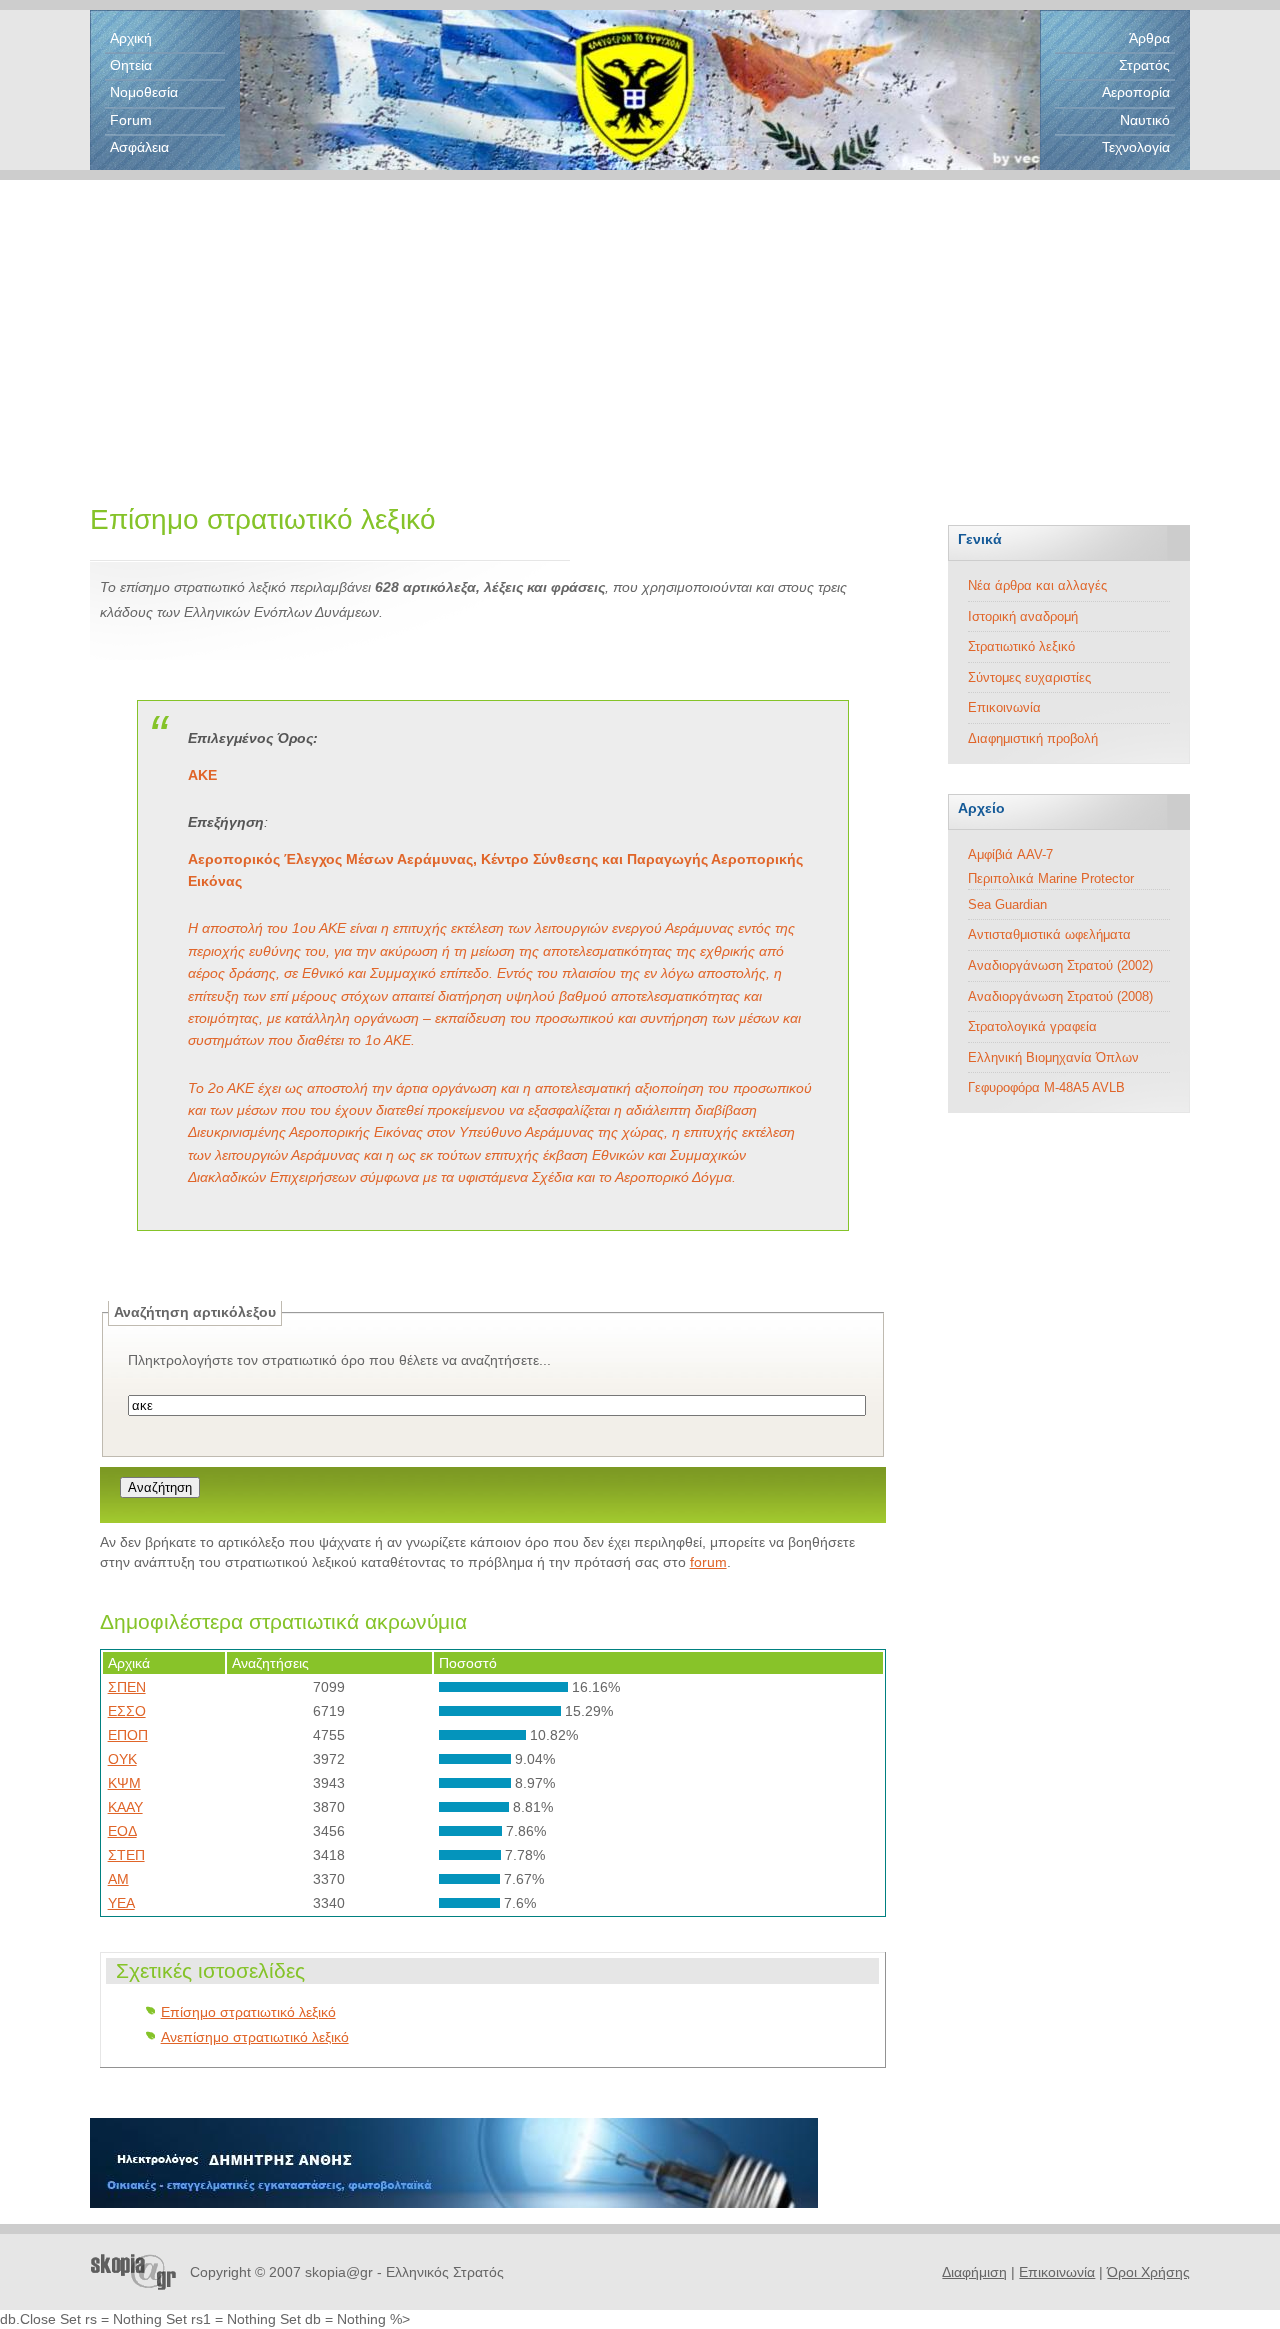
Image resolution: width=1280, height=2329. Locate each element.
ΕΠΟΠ (128, 1735)
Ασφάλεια (139, 147)
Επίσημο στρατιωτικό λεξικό (248, 2012)
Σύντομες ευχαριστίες (1029, 677)
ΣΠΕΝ (127, 1687)
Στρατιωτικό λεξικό (1021, 646)
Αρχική (131, 38)
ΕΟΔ (122, 1831)
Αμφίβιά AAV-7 (1010, 854)
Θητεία (131, 65)
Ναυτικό (1145, 120)
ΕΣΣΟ (127, 1711)
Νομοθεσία (144, 92)
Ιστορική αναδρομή (1023, 616)
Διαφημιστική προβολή (1033, 738)
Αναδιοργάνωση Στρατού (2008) (1060, 996)
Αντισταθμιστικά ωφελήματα (1049, 934)
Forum (131, 120)
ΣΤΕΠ (126, 1855)
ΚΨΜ (124, 1783)
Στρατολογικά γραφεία (1032, 1026)
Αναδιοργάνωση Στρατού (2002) (1060, 965)
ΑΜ (118, 1879)
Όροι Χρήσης (1148, 2272)
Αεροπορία (1136, 92)
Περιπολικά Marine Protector (1051, 878)
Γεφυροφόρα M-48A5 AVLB (1046, 1087)
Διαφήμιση (974, 2272)
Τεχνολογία (1136, 147)
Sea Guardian (1007, 904)
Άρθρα (1149, 38)
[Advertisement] (640, 320)
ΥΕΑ (121, 1903)
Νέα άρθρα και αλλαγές (1037, 585)
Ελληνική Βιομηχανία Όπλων (1053, 1057)
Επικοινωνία (1004, 707)
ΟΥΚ (122, 1759)
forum (708, 1562)
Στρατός (1144, 65)
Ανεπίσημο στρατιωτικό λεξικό (255, 2037)
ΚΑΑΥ (125, 1807)
